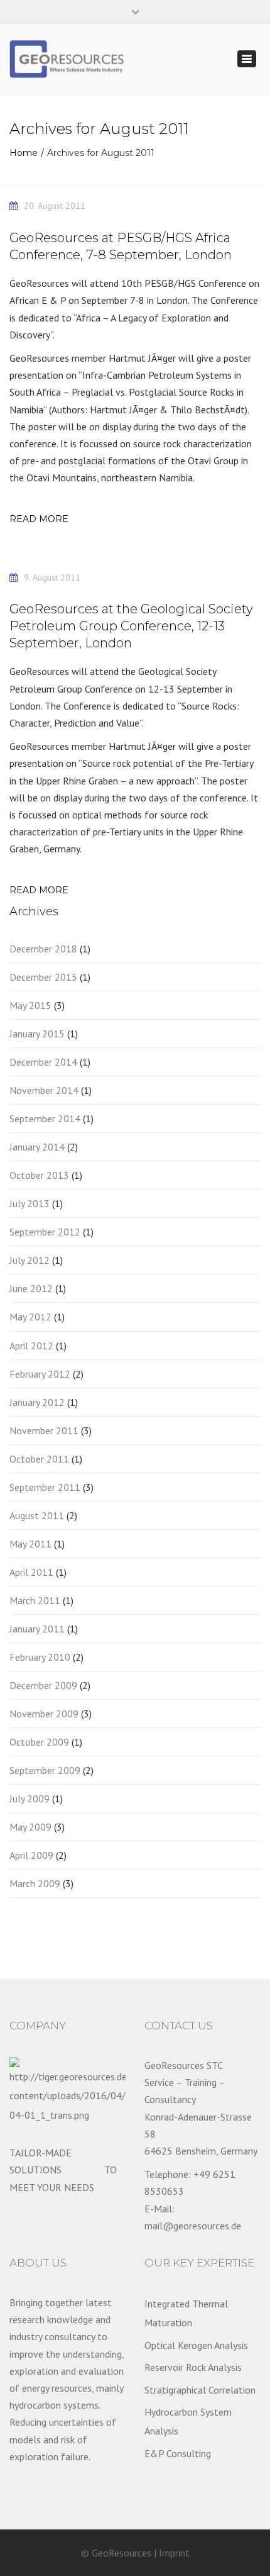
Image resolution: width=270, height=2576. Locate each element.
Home (24, 153)
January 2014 (37, 1147)
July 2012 (30, 1260)
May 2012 (30, 1317)
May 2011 (30, 1544)
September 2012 (45, 1232)
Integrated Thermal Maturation (186, 2313)
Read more (39, 519)
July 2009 (30, 1798)
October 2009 (39, 1742)
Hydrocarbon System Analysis (188, 2421)
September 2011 (45, 1487)
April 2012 (31, 1346)
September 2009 (45, 1770)
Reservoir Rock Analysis (193, 2367)
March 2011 (35, 1600)
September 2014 (45, 1118)
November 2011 (44, 1430)
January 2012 (37, 1402)
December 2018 (43, 949)
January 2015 (37, 1034)
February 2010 (40, 1657)
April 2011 (31, 1572)
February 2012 (40, 1374)
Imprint (174, 2553)
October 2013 (39, 1175)
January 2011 (37, 1629)
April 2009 (31, 1855)
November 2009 (44, 1714)
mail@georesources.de (193, 2226)
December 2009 (43, 1685)
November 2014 (44, 1090)
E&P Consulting (178, 2453)
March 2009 (35, 1883)
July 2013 (30, 1203)
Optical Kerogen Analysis (196, 2345)
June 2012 (31, 1288)
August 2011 (37, 1515)
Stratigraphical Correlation (200, 2390)
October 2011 (39, 1459)
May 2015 (30, 1005)
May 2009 (30, 1827)
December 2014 (43, 1062)
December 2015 (43, 977)
